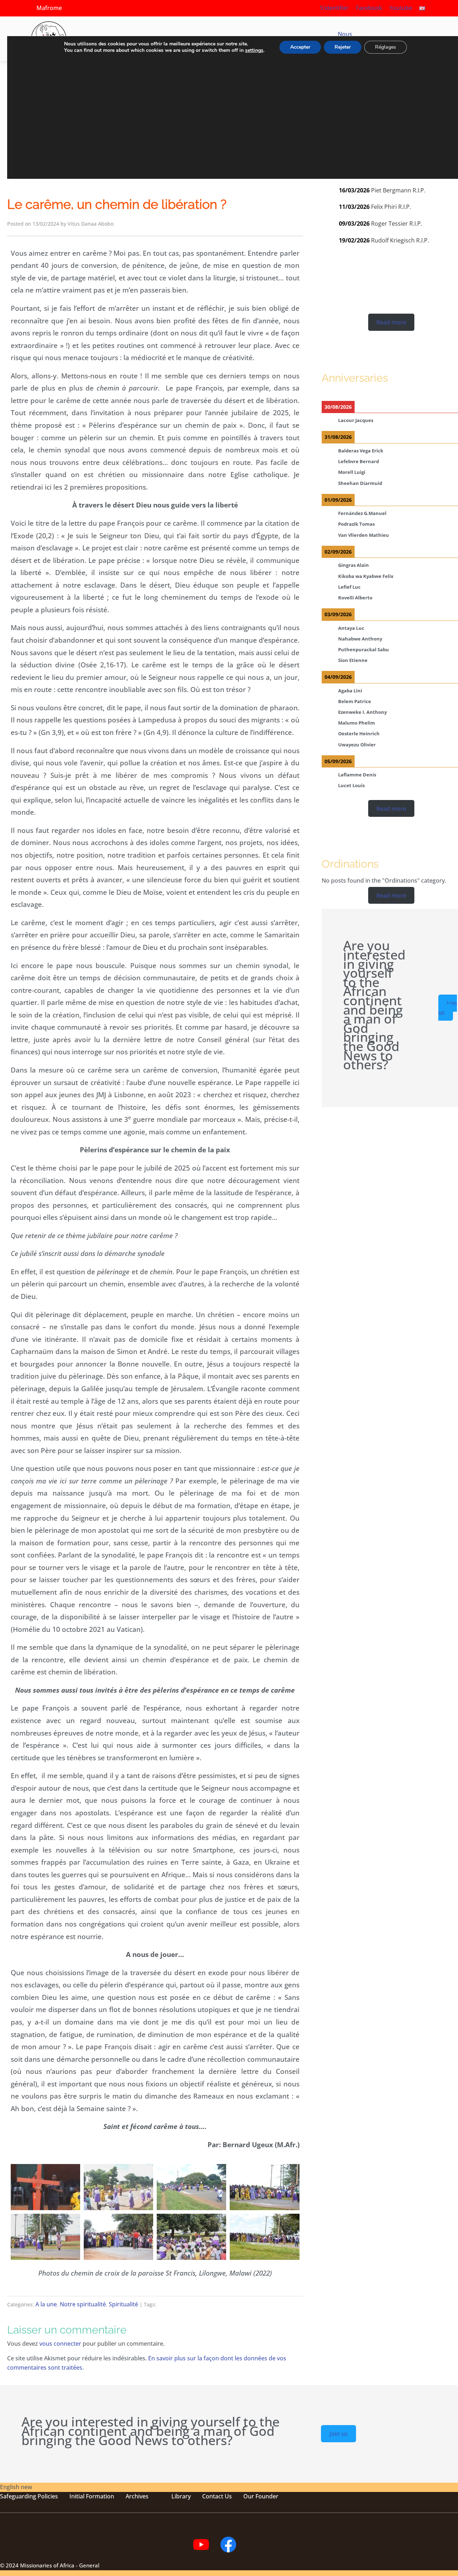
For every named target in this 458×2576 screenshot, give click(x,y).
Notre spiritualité (83, 2304)
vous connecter (60, 2344)
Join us (448, 1008)
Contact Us (217, 2496)
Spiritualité (123, 2304)
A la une (46, 2304)
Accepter (300, 47)
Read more (391, 322)
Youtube (401, 8)
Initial (77, 2496)
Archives (137, 2496)
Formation (99, 2496)
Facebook (369, 8)
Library (181, 2496)
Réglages (386, 47)
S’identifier (334, 8)
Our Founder (261, 2496)
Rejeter (343, 47)
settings (254, 50)
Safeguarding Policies (29, 2496)
